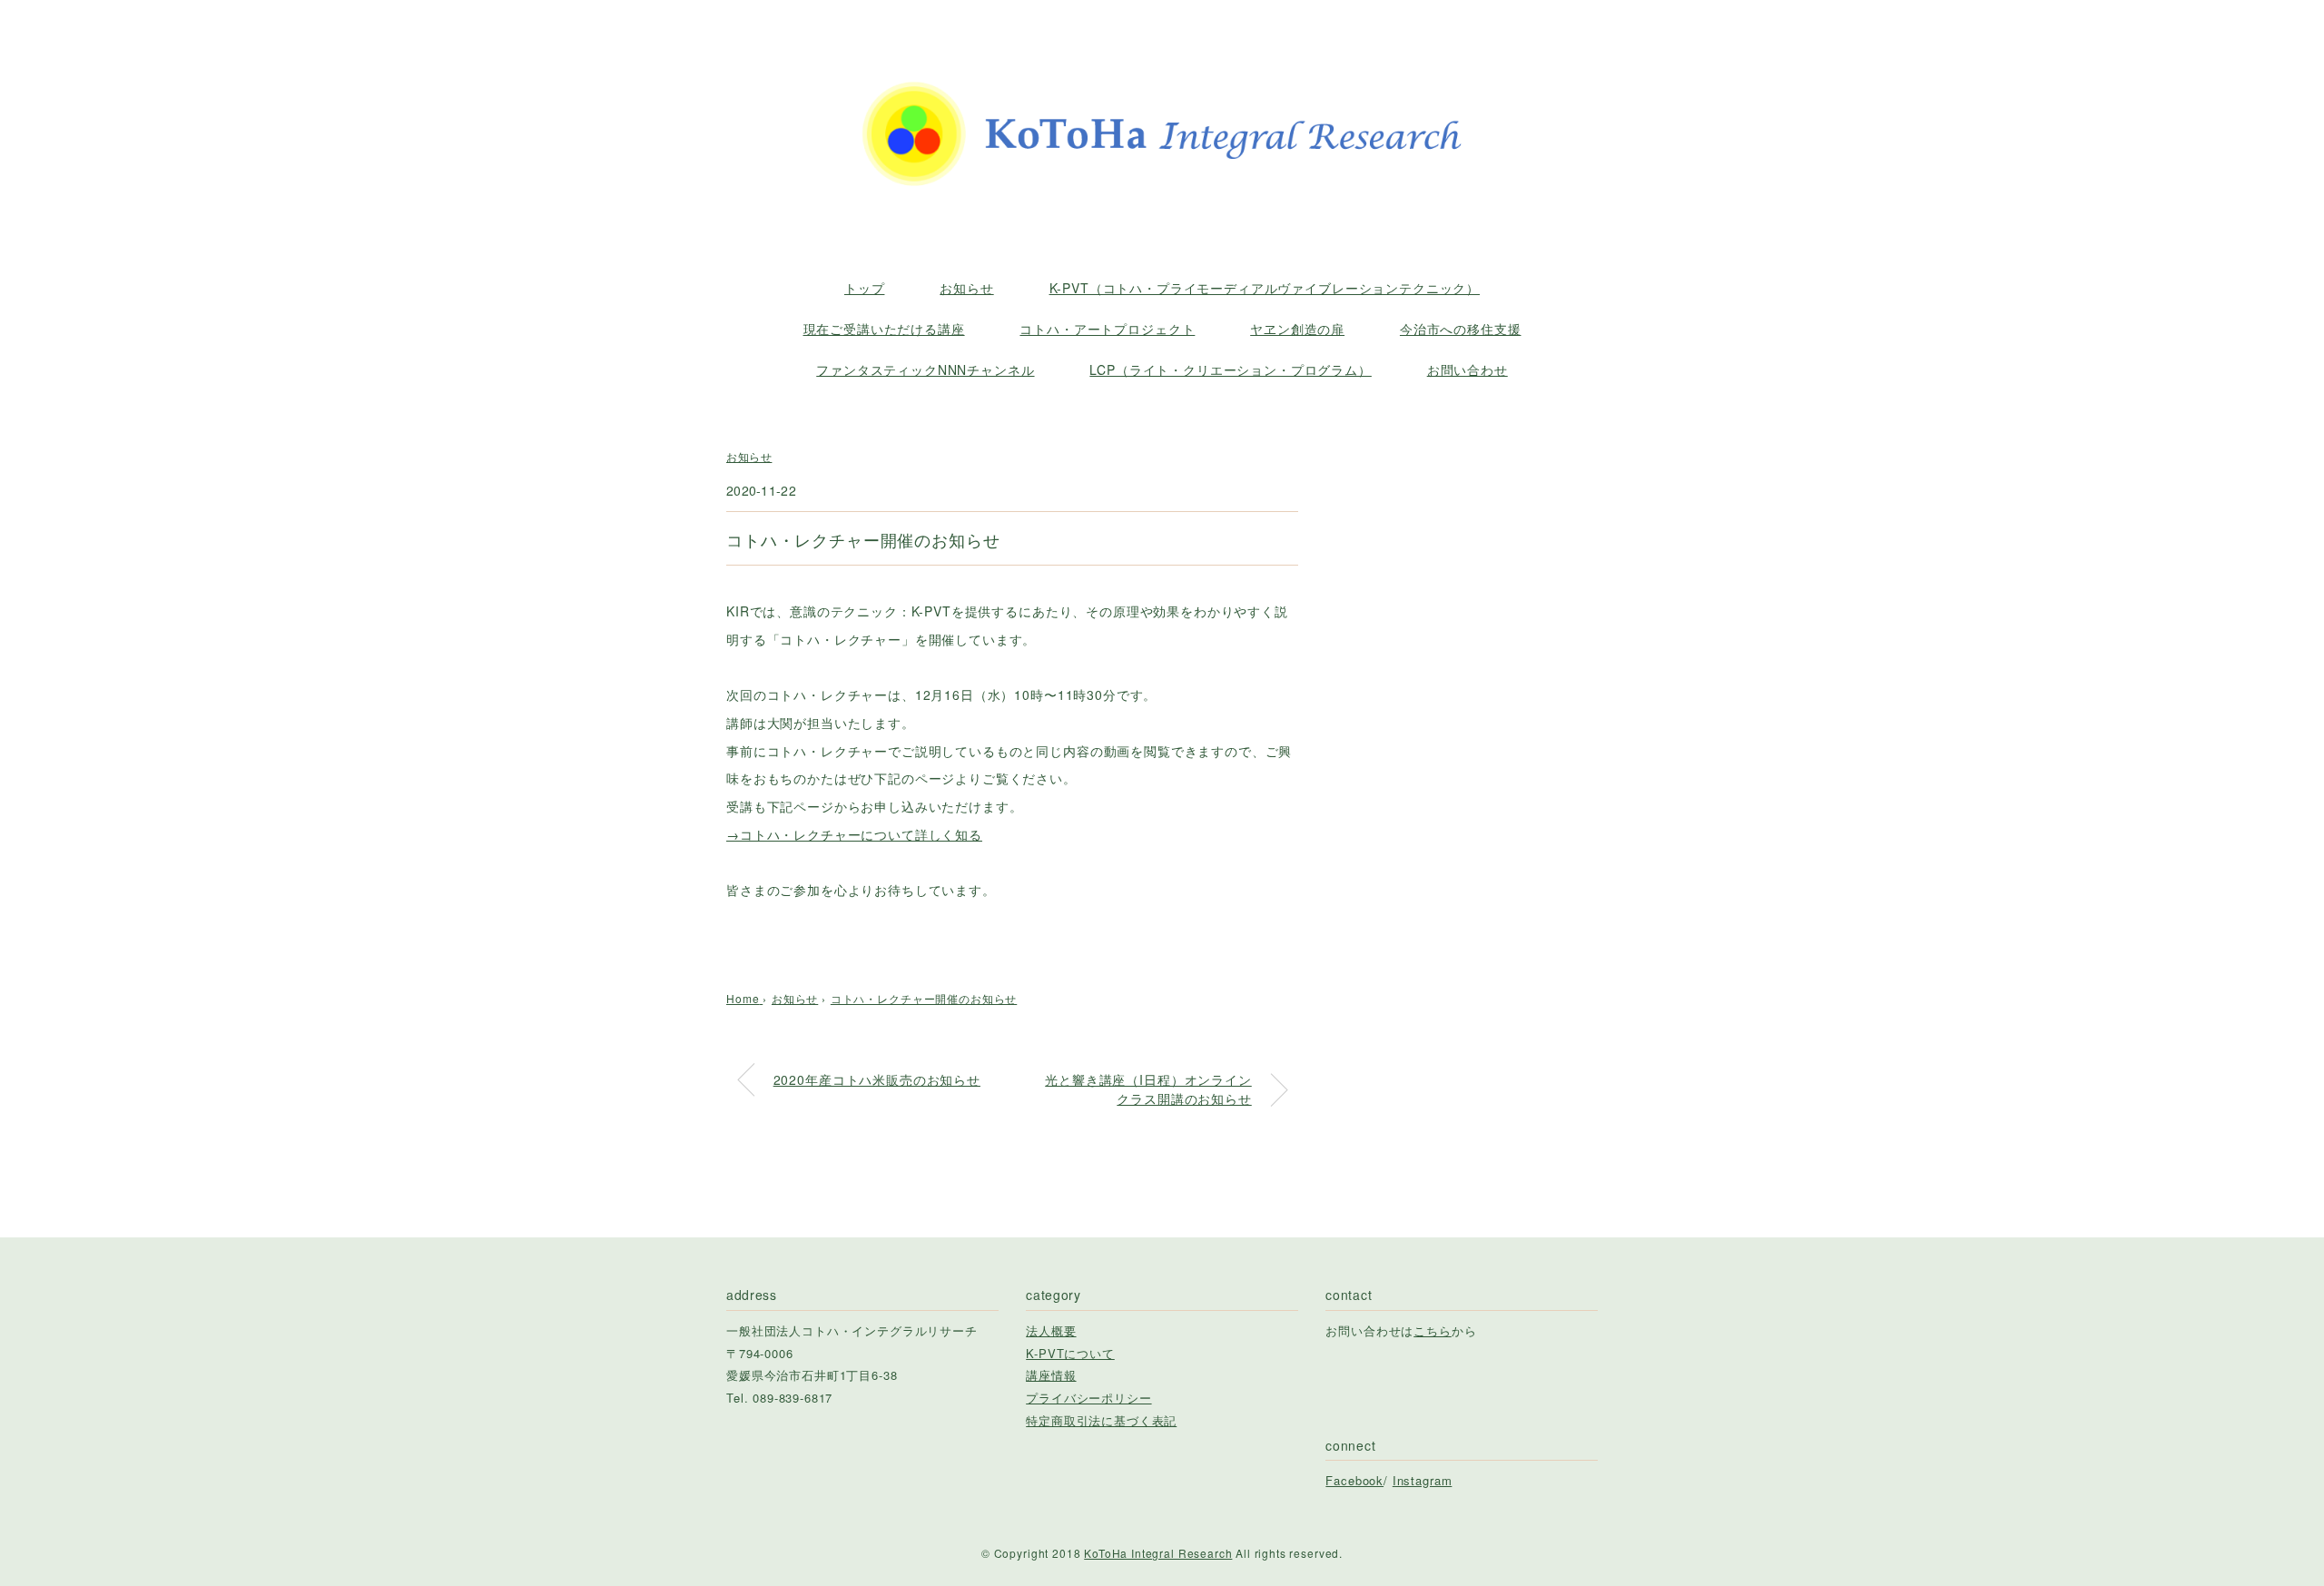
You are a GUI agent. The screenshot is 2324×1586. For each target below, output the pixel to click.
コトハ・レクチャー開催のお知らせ (924, 998)
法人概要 (1051, 1330)
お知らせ (966, 288)
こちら (1433, 1330)
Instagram (1423, 1480)
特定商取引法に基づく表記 (1101, 1420)
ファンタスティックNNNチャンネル (925, 369)
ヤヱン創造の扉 (1297, 329)
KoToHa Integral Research (1158, 1553)
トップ (865, 288)
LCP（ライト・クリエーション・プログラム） (1230, 369)
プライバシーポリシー (1088, 1398)
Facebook (1354, 1480)
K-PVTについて (1070, 1353)
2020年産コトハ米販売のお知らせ (877, 1079)
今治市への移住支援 (1461, 329)
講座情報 (1051, 1375)
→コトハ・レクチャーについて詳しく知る (854, 834)
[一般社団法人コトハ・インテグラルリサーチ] (1162, 66)
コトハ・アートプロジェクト (1107, 329)
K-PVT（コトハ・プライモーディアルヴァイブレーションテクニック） (1265, 288)
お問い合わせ (1467, 369)
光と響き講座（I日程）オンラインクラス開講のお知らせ (1148, 1089)
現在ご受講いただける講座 (884, 329)
